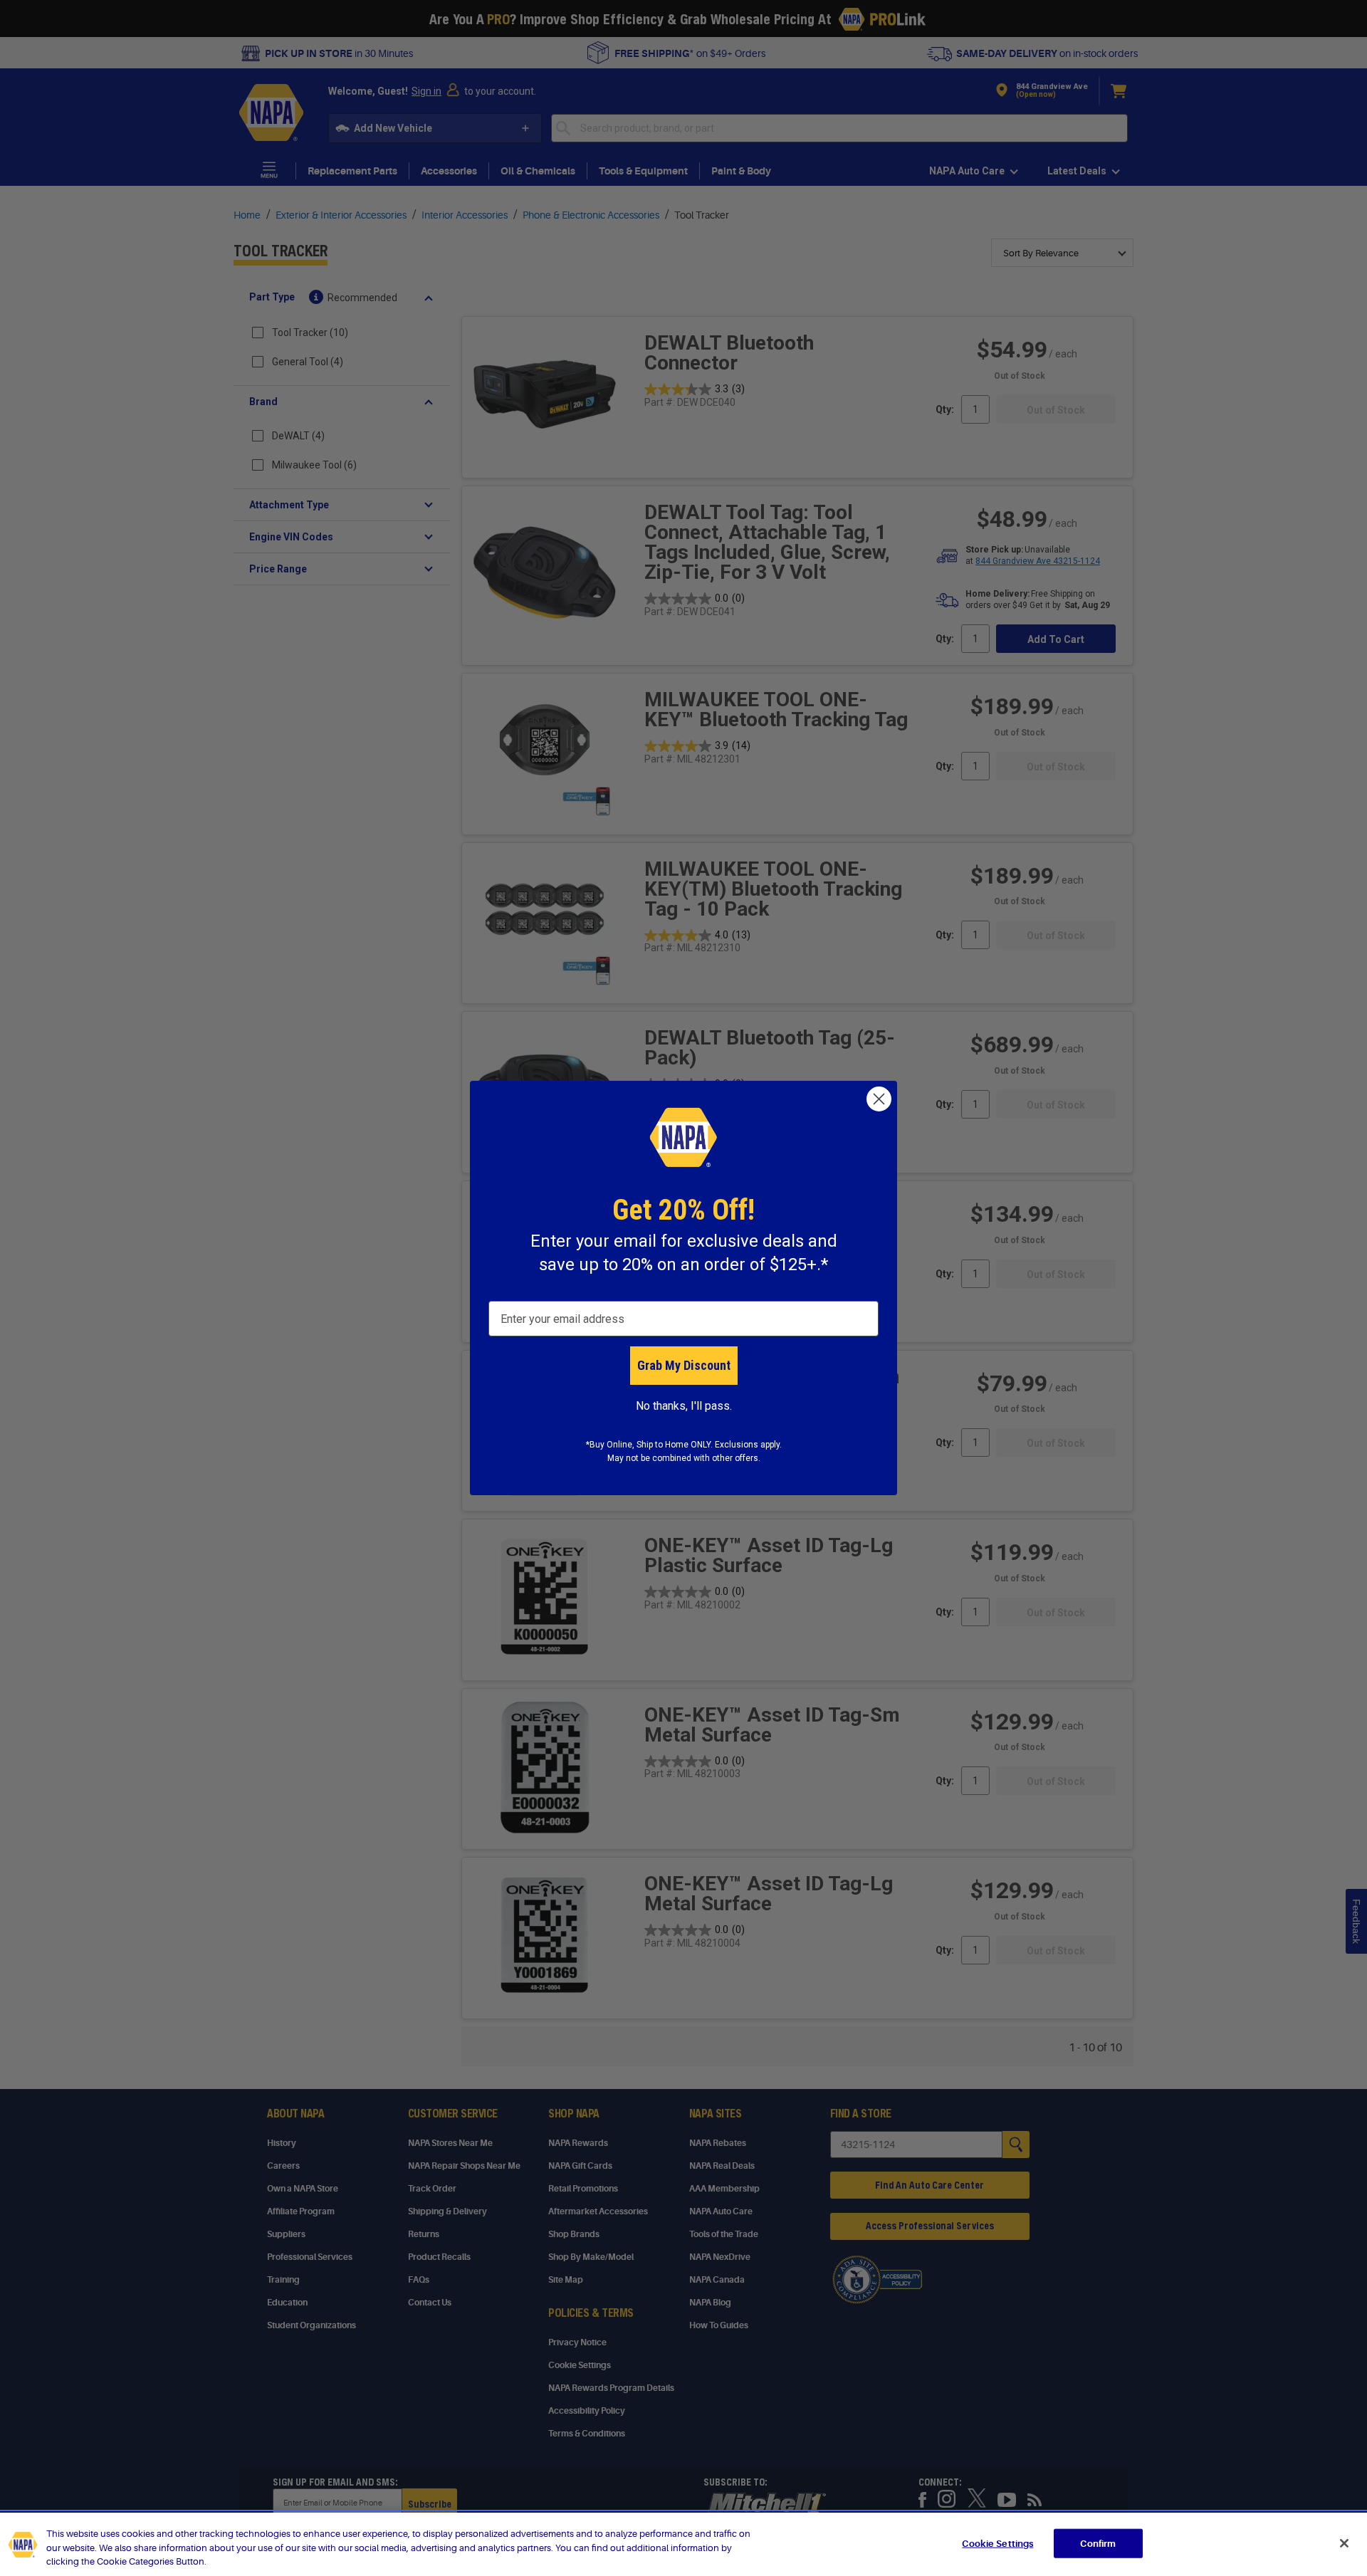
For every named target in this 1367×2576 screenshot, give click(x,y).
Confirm (1098, 2543)
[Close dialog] (879, 1099)
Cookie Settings (997, 2543)
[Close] (1344, 2543)
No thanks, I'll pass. (684, 1406)
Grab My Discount (684, 1365)
